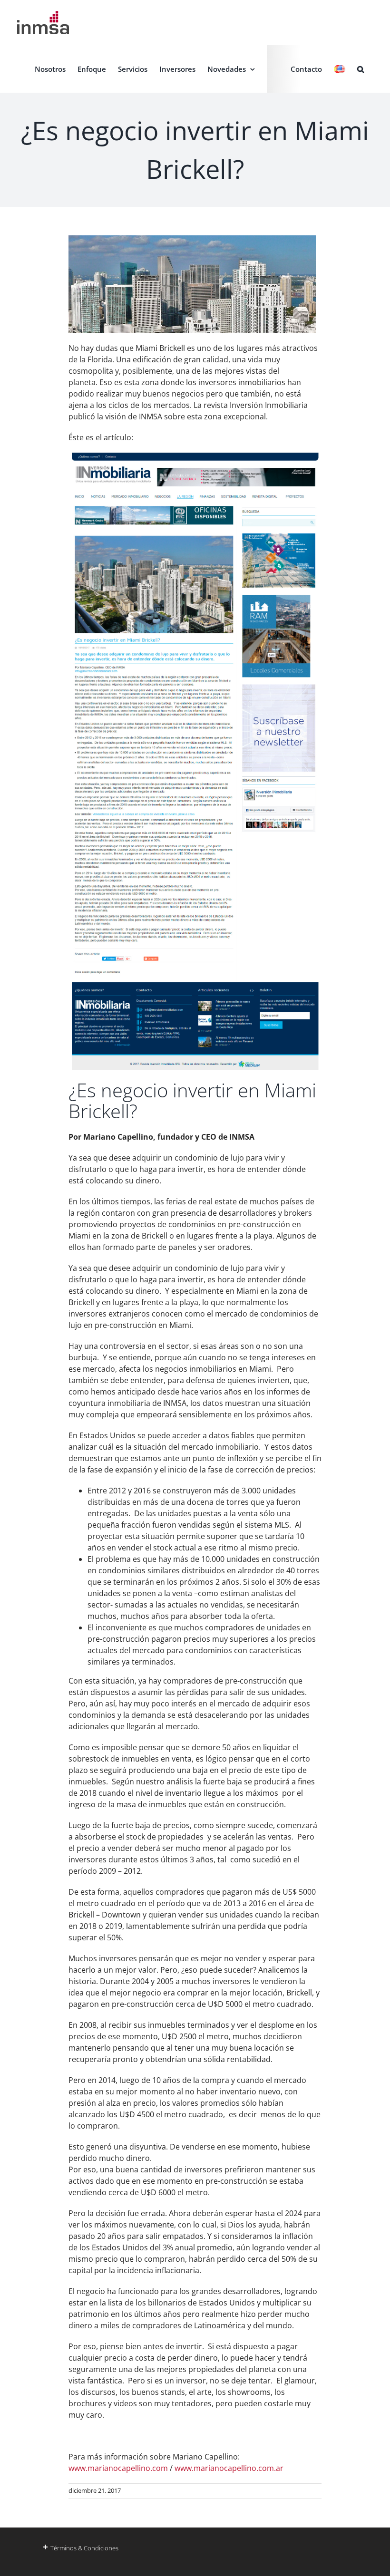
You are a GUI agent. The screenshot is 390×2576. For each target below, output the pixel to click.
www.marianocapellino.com (118, 2468)
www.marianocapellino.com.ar (229, 2468)
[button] (361, 69)
